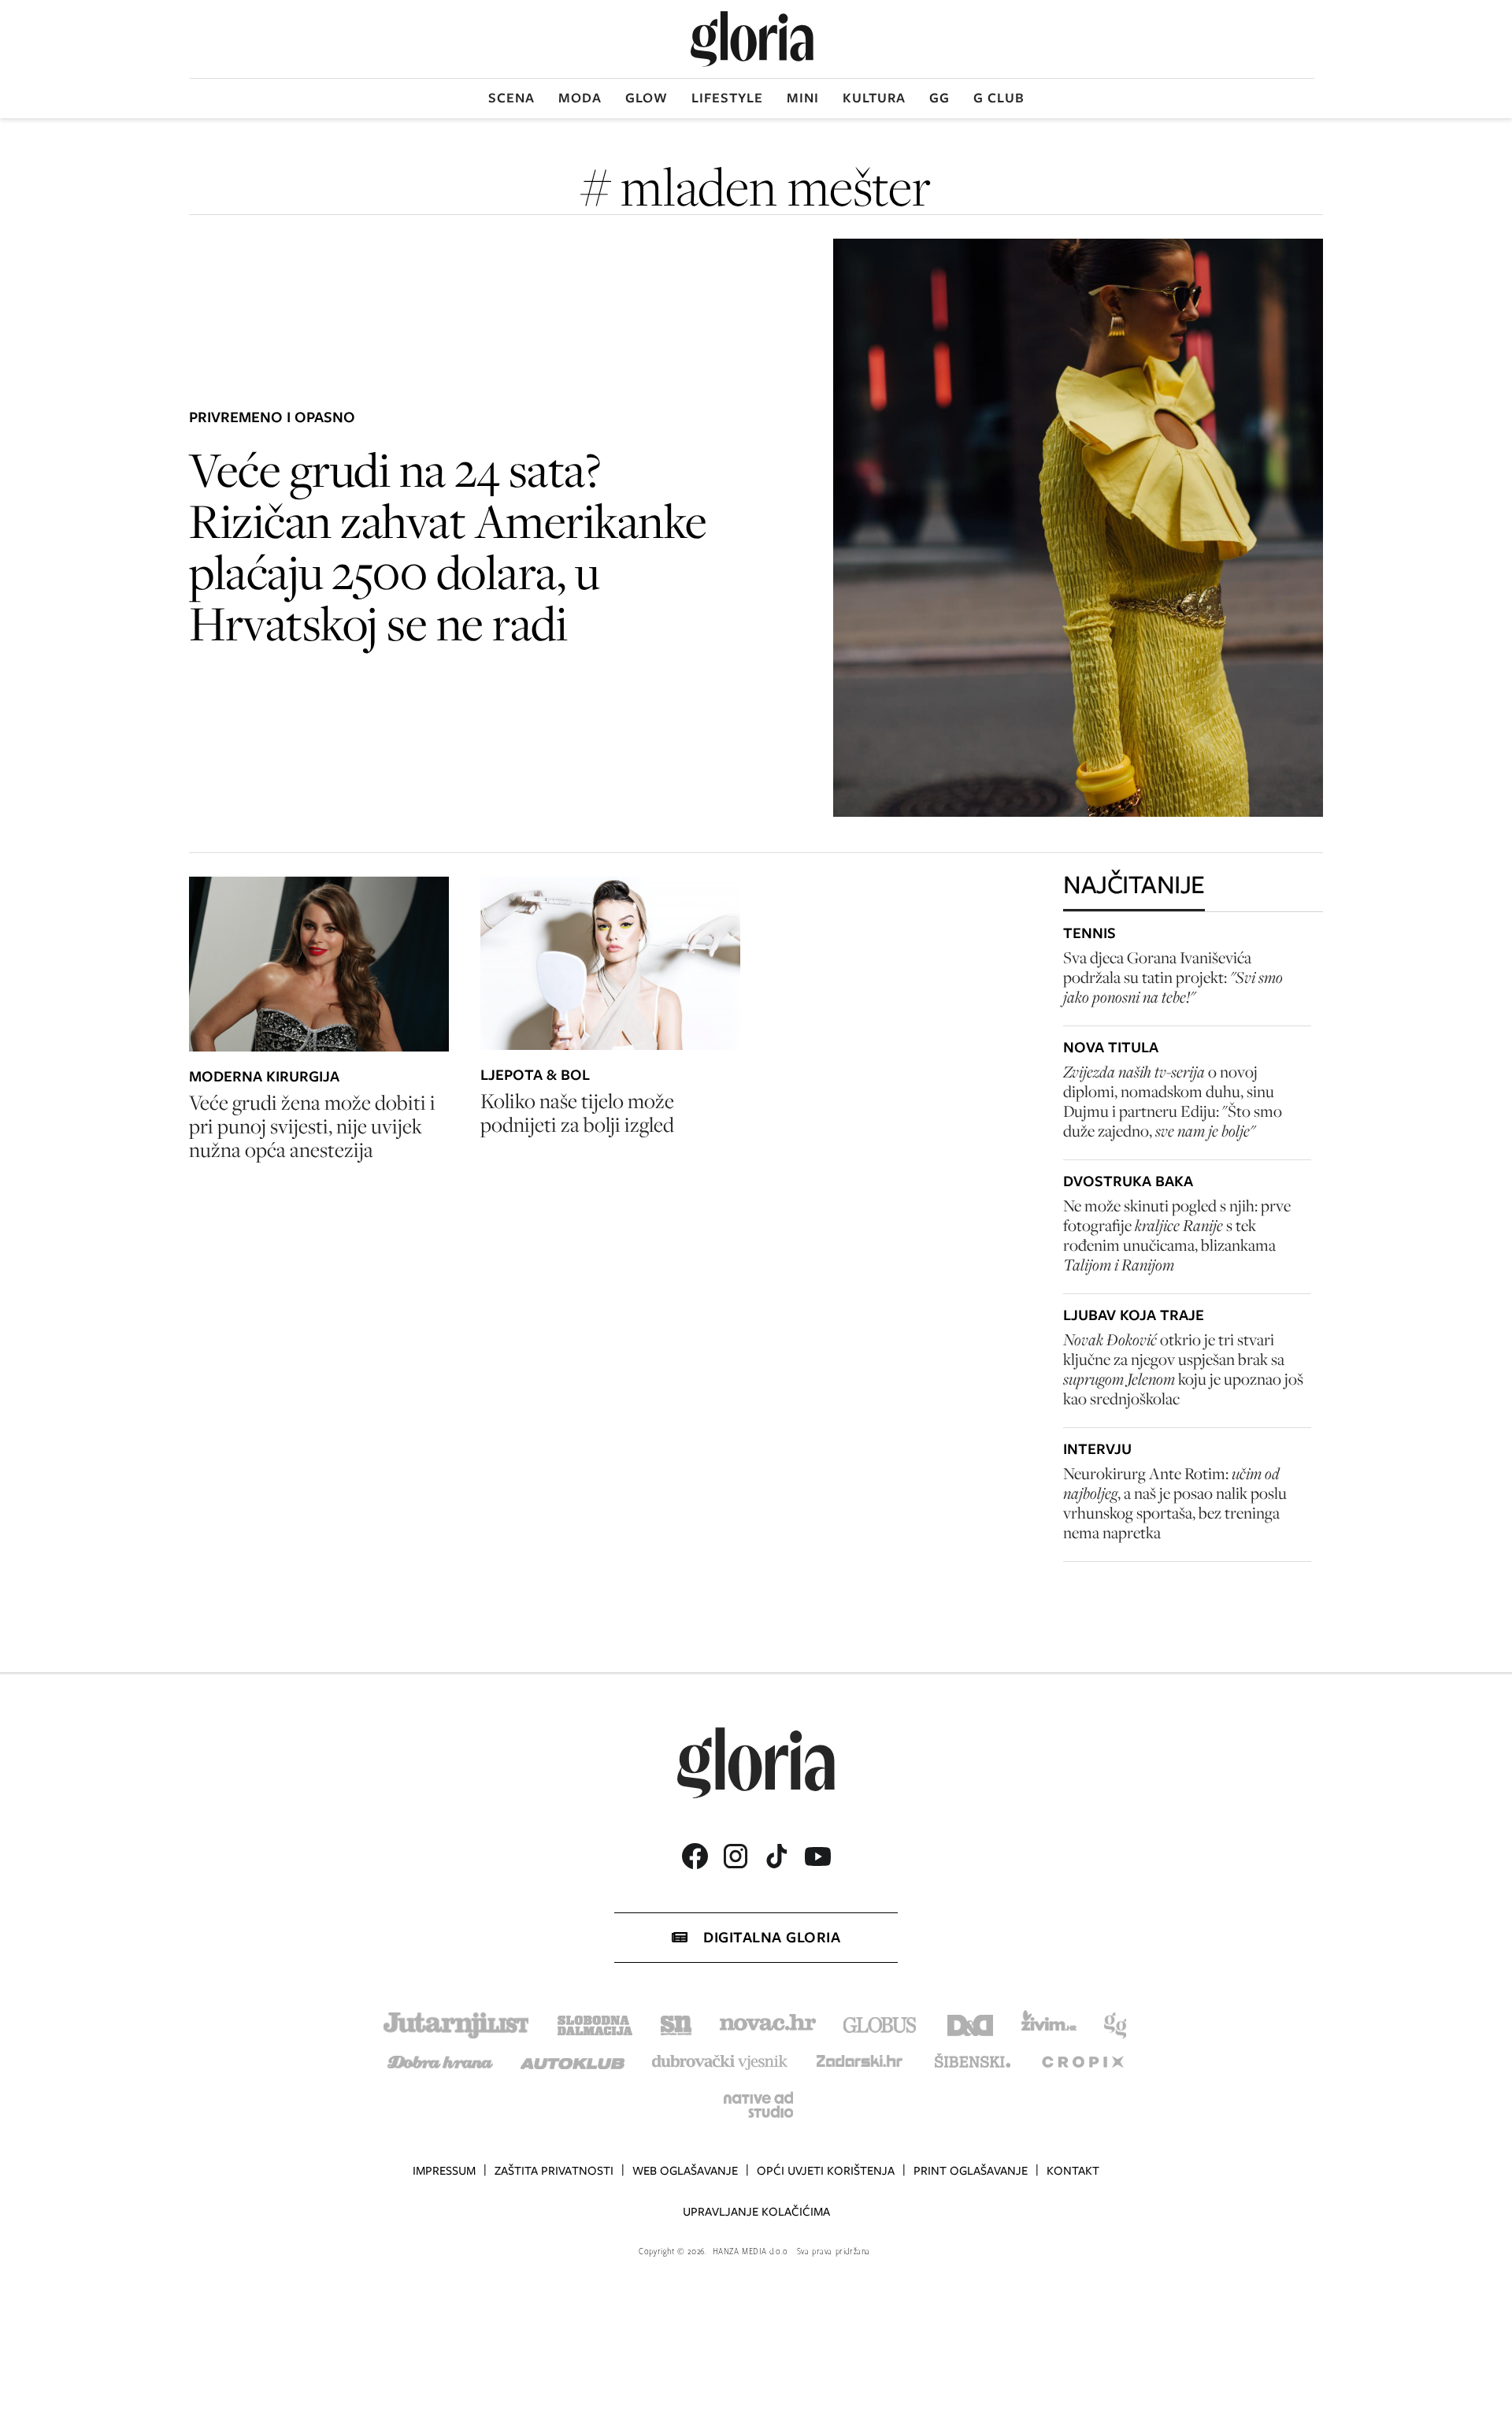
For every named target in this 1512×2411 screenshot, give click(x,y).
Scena (511, 98)
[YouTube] (817, 1856)
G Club (999, 98)
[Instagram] (736, 1856)
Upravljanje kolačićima (756, 2212)
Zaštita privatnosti (554, 2171)
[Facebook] (695, 1856)
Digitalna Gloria (772, 1937)
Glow (647, 98)
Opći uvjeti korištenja (826, 2171)
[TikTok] (776, 1856)
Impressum (444, 2171)
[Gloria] (752, 39)
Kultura (874, 98)
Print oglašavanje (971, 2171)
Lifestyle (727, 98)
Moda (580, 98)
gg (939, 98)
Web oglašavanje (685, 2171)
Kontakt (1073, 2171)
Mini (803, 98)
